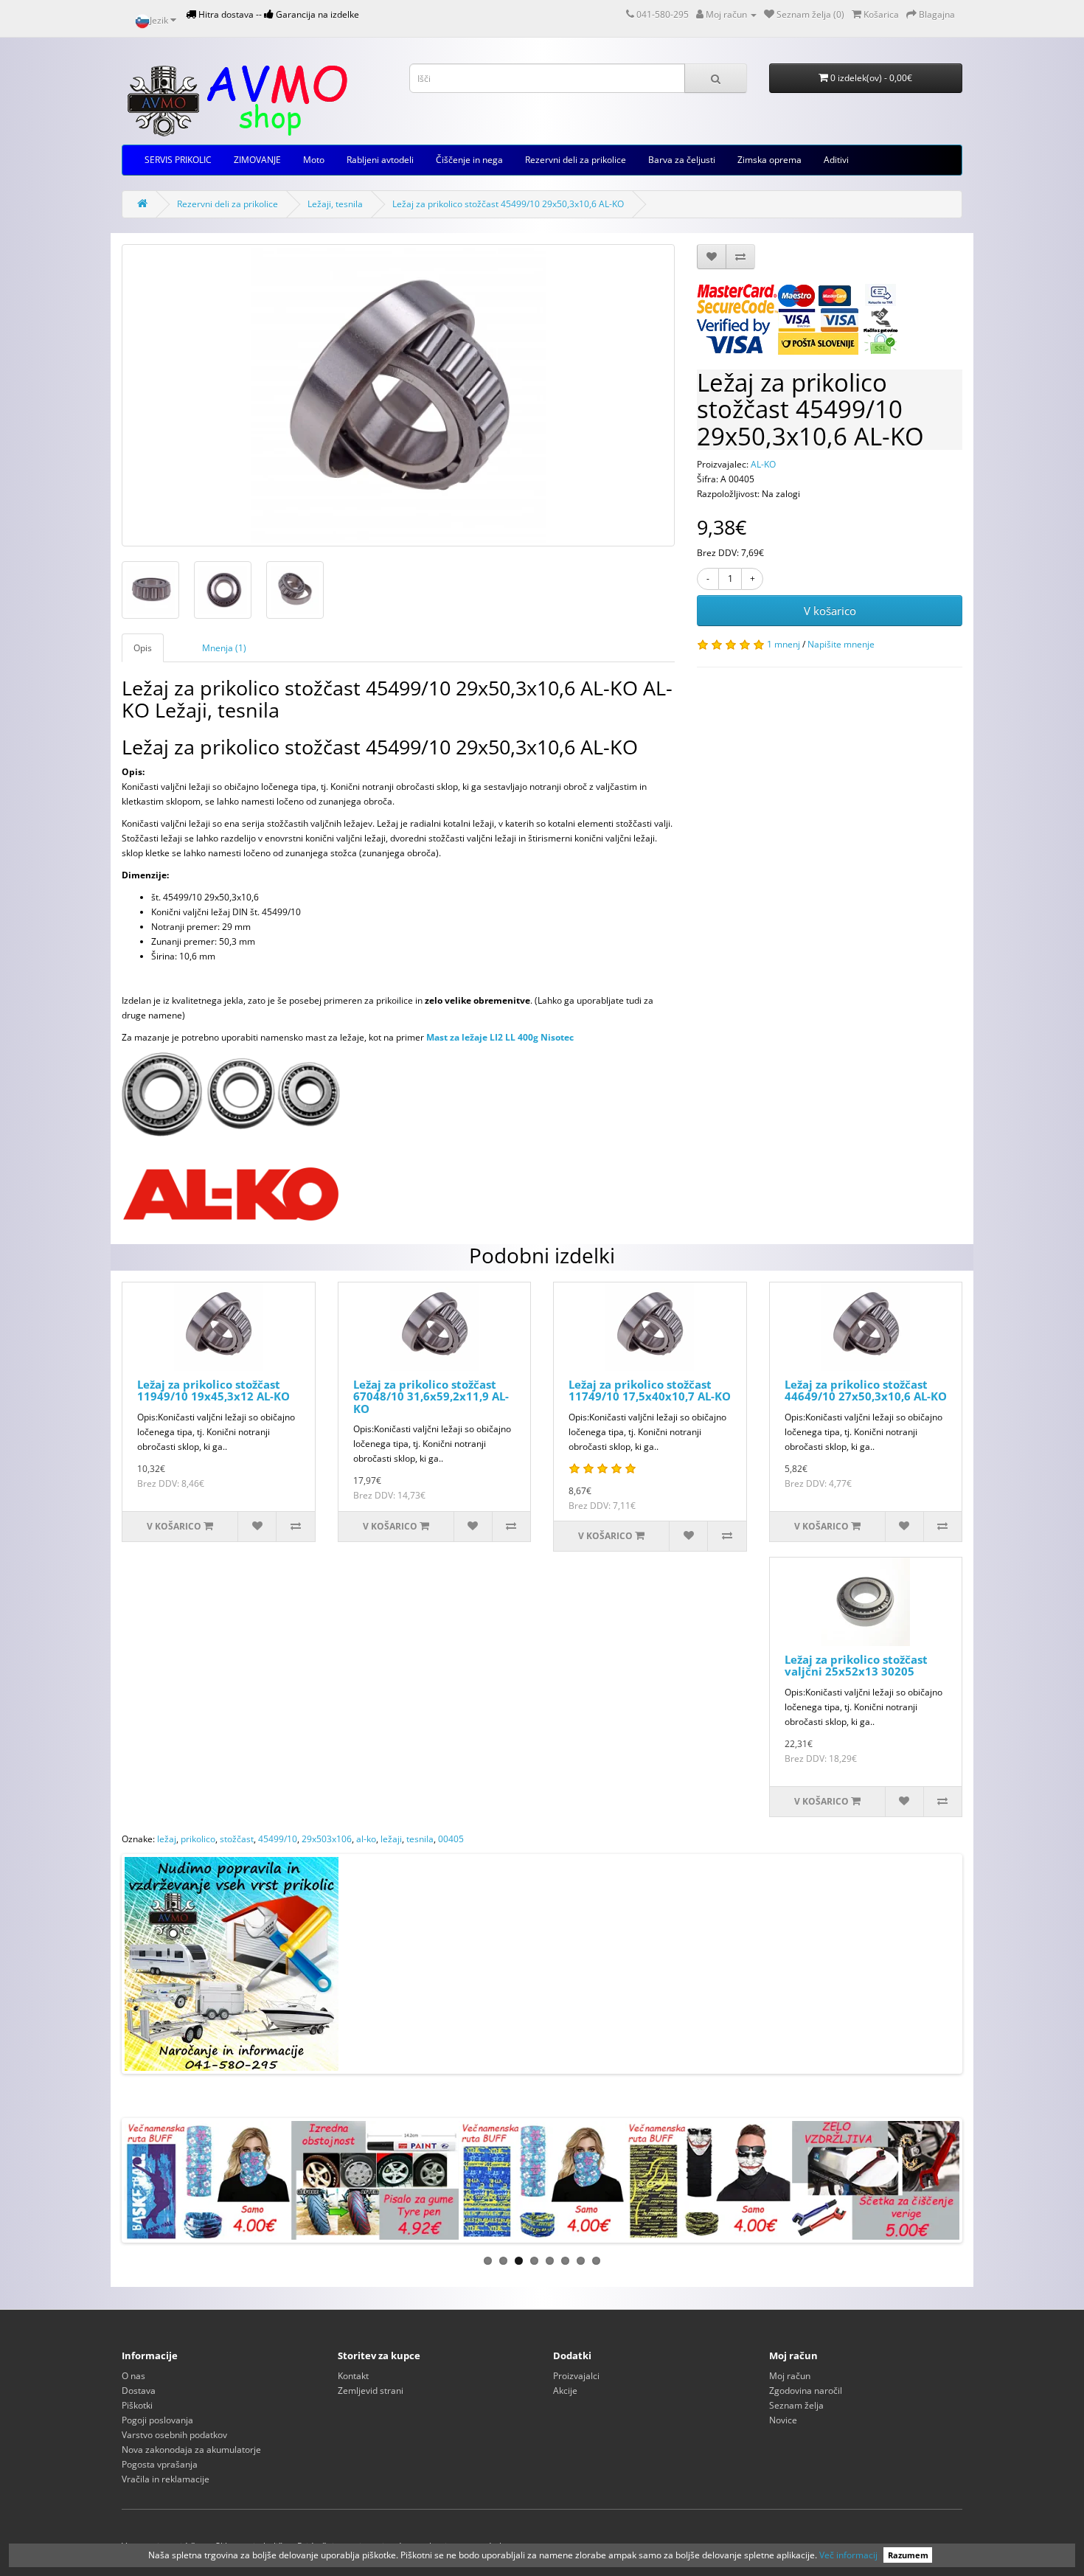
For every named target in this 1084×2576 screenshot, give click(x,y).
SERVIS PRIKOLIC (178, 160)
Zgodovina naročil (806, 2391)
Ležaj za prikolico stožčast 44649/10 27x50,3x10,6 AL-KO (866, 1391)
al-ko (366, 1839)
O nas (133, 2376)
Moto (314, 160)
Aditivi (836, 160)
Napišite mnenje (841, 644)
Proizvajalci (576, 2376)
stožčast (237, 1839)
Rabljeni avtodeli (380, 160)
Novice (783, 2420)
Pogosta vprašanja (160, 2464)
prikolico (198, 1839)
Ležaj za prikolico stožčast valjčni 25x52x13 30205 (856, 1666)
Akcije (565, 2391)
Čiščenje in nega (469, 160)
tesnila (420, 1839)
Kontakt (353, 2376)
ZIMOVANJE (257, 160)
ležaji (391, 1839)
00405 (451, 1839)
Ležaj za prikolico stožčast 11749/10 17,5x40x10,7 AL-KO (650, 1391)
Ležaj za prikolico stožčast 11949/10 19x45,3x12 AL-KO (213, 1391)
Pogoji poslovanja (157, 2420)
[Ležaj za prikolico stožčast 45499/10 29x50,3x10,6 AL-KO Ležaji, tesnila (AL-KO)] (398, 395)
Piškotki (137, 2405)
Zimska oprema (769, 160)
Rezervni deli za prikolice (576, 160)
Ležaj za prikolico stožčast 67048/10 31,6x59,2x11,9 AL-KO (431, 1396)
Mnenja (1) (224, 648)
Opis (143, 648)
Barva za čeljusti (682, 160)
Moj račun (790, 2376)
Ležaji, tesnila (335, 204)
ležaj (167, 1839)
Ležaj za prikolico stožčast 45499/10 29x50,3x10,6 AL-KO (508, 204)
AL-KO (763, 464)
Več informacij (848, 2555)
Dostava (139, 2391)
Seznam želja (796, 2405)
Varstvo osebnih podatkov (174, 2435)
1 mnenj (784, 644)
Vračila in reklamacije (166, 2479)
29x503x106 (327, 1839)
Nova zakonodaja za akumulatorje (191, 2450)
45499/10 (278, 1839)
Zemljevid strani (371, 2391)
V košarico (830, 611)
